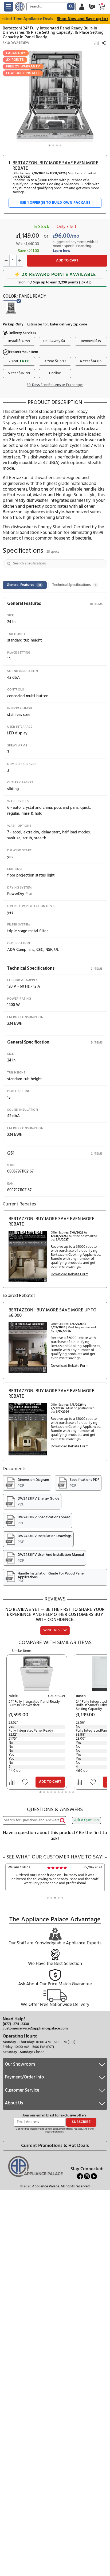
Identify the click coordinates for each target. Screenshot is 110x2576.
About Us (14, 2103)
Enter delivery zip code (68, 325)
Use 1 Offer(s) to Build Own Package (55, 203)
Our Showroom (20, 2064)
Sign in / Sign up (32, 282)
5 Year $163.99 (19, 373)
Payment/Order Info (24, 2077)
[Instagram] (87, 2176)
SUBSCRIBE (81, 2122)
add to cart (67, 261)
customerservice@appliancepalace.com (35, 2029)
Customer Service (22, 2090)
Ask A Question (87, 1820)
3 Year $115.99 (55, 361)
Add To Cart (50, 1782)
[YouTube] (94, 2176)
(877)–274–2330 (16, 2024)
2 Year (19, 361)
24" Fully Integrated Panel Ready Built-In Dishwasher (34, 1704)
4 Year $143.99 (91, 361)
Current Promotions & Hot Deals (55, 2146)
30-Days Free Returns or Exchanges (55, 385)
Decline (55, 373)
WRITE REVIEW (55, 1630)
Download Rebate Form (70, 1275)
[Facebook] (80, 2176)
